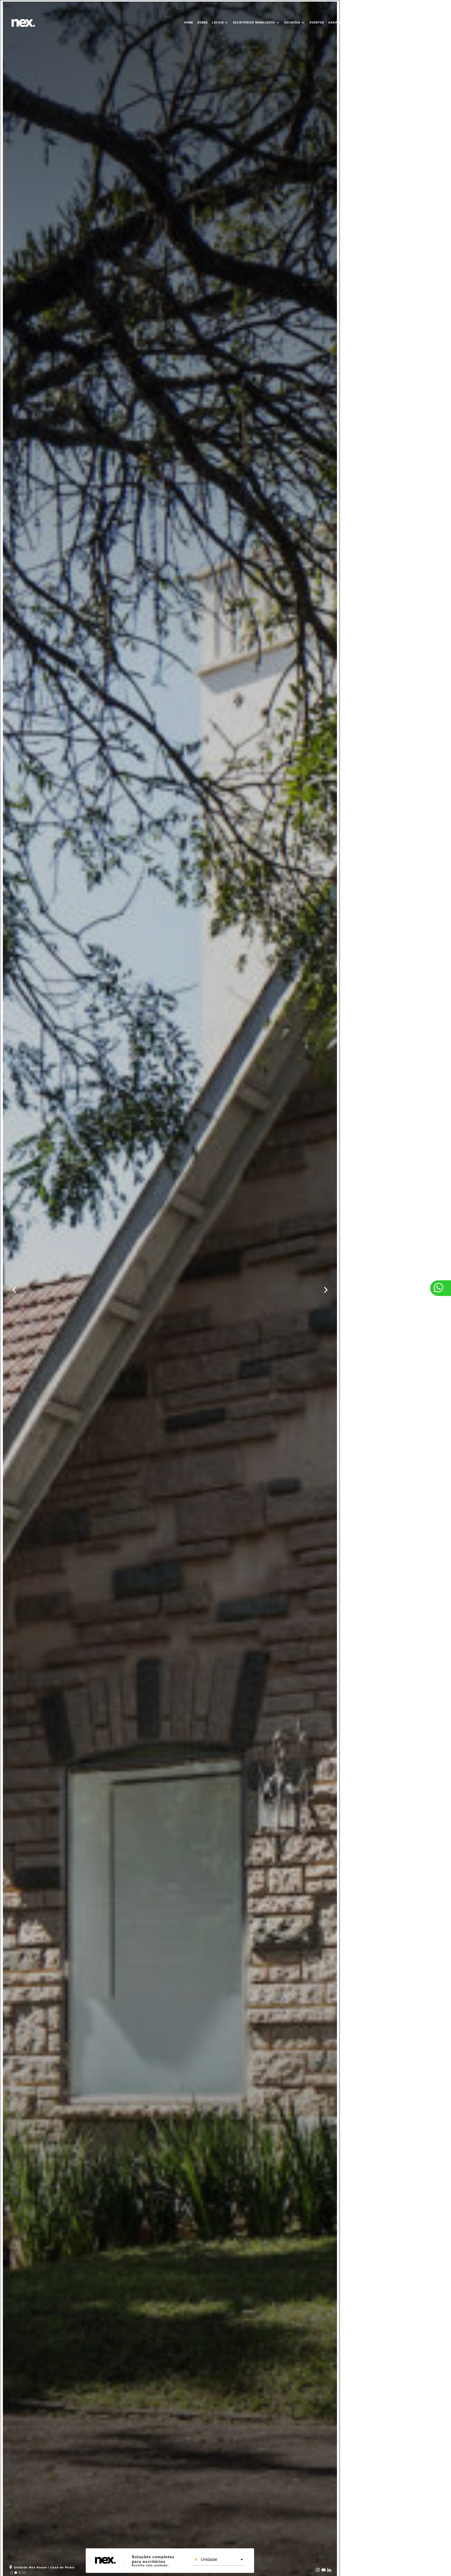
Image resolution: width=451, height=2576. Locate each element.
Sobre (203, 23)
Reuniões (295, 23)
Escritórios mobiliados (257, 23)
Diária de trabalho (428, 23)
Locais (220, 23)
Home (189, 23)
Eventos (317, 23)
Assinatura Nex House (348, 23)
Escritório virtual (389, 23)
